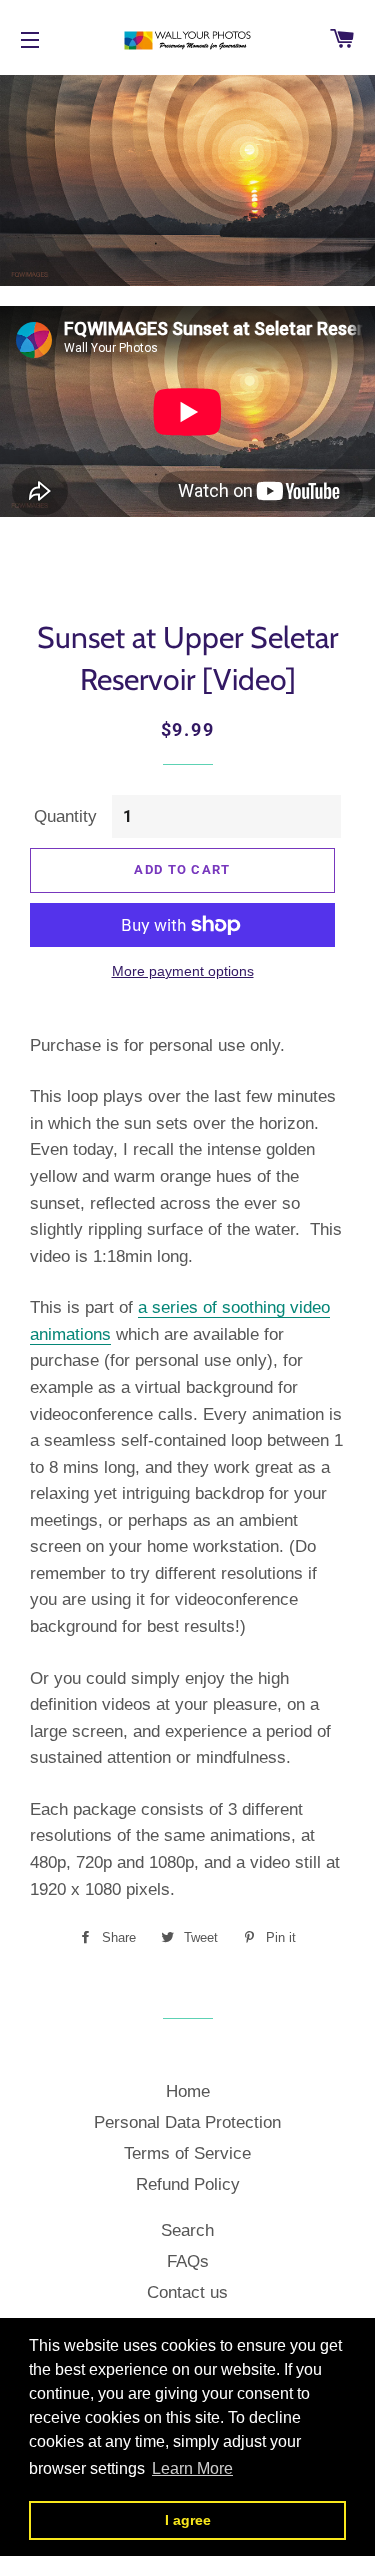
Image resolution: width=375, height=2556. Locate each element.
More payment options (183, 971)
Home (188, 2091)
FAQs (188, 2261)
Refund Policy (188, 2184)
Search (187, 2230)
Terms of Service (187, 2153)
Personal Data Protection (187, 2122)
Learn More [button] (192, 2468)
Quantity (65, 816)
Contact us (187, 2292)
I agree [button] (188, 2520)
